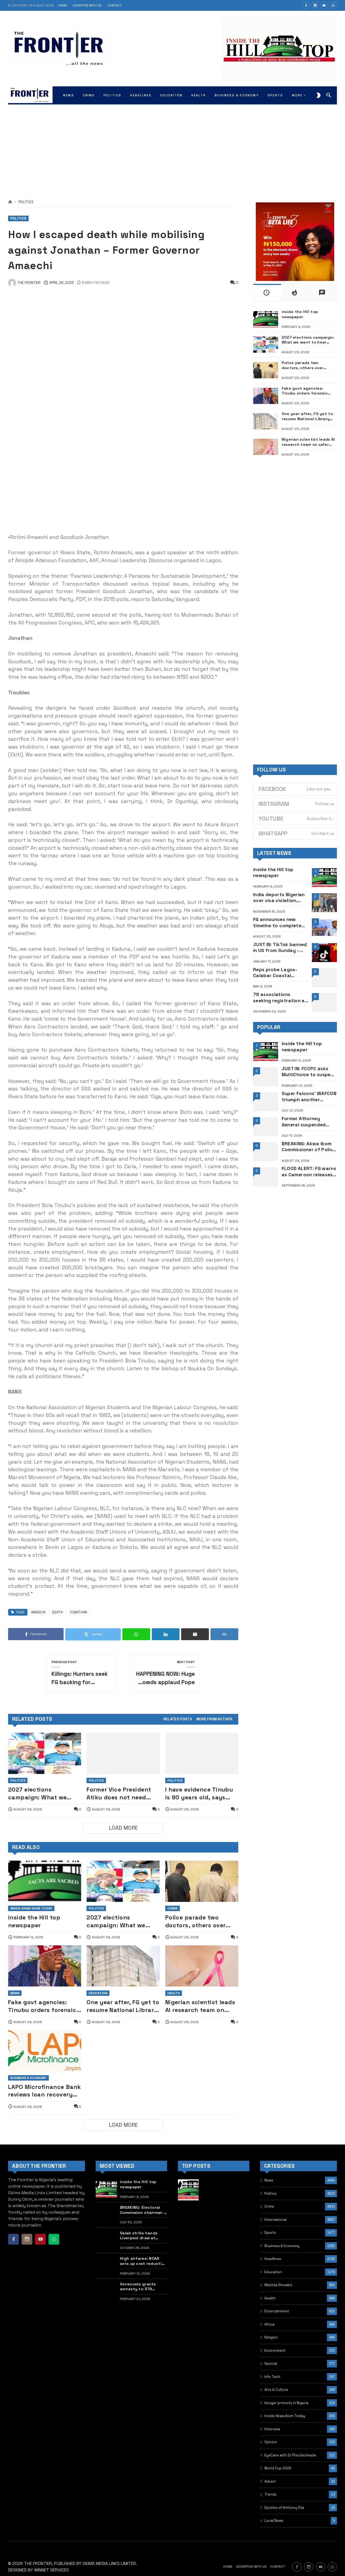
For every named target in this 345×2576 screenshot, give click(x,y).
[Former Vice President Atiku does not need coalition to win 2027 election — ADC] (123, 1753)
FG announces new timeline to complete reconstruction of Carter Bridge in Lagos (279, 922)
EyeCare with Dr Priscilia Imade (290, 2455)
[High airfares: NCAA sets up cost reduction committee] (106, 2266)
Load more (123, 1828)
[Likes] (306, 5)
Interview (272, 2429)
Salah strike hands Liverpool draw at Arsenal (139, 2236)
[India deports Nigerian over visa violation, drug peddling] (324, 903)
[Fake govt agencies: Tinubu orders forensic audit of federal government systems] (45, 1966)
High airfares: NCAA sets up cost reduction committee (143, 2261)
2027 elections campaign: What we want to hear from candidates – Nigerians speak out (42, 1794)
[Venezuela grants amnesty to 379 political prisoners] (106, 2292)
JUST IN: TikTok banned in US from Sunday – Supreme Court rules (280, 948)
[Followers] (315, 5)
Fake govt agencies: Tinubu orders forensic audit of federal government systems (42, 2006)
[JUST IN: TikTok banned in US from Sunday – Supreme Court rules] (324, 953)
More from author (214, 1719)
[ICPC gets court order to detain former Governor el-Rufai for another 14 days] (188, 2266)
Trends (270, 2494)
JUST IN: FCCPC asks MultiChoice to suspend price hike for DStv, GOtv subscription (309, 1072)
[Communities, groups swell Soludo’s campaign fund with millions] (239, 2241)
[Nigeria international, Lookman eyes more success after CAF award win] (239, 2215)
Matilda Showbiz (278, 2285)
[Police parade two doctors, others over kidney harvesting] (202, 1881)
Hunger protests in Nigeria (286, 2403)
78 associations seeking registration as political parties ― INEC (280, 998)
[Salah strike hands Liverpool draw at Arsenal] (106, 2241)
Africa (269, 2324)
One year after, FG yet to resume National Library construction (123, 2006)
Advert (270, 2481)
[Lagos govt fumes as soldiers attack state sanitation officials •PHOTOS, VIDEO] (214, 2215)
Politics (26, 202)
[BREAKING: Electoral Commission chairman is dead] (106, 2215)
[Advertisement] (172, 146)
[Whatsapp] (333, 5)
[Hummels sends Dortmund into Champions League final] (214, 2190)
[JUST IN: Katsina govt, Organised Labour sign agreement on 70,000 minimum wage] (239, 2190)
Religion (271, 2337)
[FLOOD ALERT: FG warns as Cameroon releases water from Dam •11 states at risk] (266, 1177)
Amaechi (38, 1612)
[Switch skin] (318, 95)
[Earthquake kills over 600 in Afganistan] (188, 2215)
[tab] (178, 1719)
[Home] (10, 202)
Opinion (271, 2442)
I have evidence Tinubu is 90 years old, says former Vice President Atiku (199, 1794)
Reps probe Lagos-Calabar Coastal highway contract (275, 973)
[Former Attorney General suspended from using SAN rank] (266, 1127)
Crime (172, 1908)
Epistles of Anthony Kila (284, 2508)
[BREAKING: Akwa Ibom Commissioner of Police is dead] (266, 1152)
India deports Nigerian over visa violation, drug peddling (279, 898)
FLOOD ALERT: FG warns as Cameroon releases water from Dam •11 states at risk (309, 1172)
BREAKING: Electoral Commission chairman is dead (143, 2210)
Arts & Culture (276, 2390)
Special (271, 2363)
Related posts (178, 1719)
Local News (274, 2521)
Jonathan (78, 1612)
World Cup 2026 (278, 2468)
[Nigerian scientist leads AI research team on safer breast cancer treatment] (202, 1966)
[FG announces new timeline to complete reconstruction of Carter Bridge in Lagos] (324, 928)
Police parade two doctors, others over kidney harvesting (196, 1921)
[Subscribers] (324, 5)
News (15, 1993)
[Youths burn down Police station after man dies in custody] (188, 2241)
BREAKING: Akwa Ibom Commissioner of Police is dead (309, 1147)
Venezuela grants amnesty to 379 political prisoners (138, 2287)
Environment (275, 2351)
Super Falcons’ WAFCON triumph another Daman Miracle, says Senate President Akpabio (309, 1097)
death (57, 1612)
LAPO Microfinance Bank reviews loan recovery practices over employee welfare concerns (45, 2091)
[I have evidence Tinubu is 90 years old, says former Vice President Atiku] (202, 1753)
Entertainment (277, 2311)
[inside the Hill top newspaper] (45, 1881)
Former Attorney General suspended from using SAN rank (305, 1122)
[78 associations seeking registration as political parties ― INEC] (324, 1002)
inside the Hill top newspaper (34, 1921)
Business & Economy (28, 2078)
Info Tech (272, 2377)
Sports (270, 2233)
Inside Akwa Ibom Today (31, 1908)
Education (98, 1993)
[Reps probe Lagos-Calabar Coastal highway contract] (324, 978)
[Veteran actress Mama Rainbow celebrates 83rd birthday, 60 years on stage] (214, 2241)
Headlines (273, 2259)
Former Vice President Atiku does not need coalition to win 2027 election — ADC (119, 1794)
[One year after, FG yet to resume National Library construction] (123, 1966)
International (275, 2220)
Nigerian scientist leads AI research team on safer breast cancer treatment (200, 2006)
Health (174, 1993)
